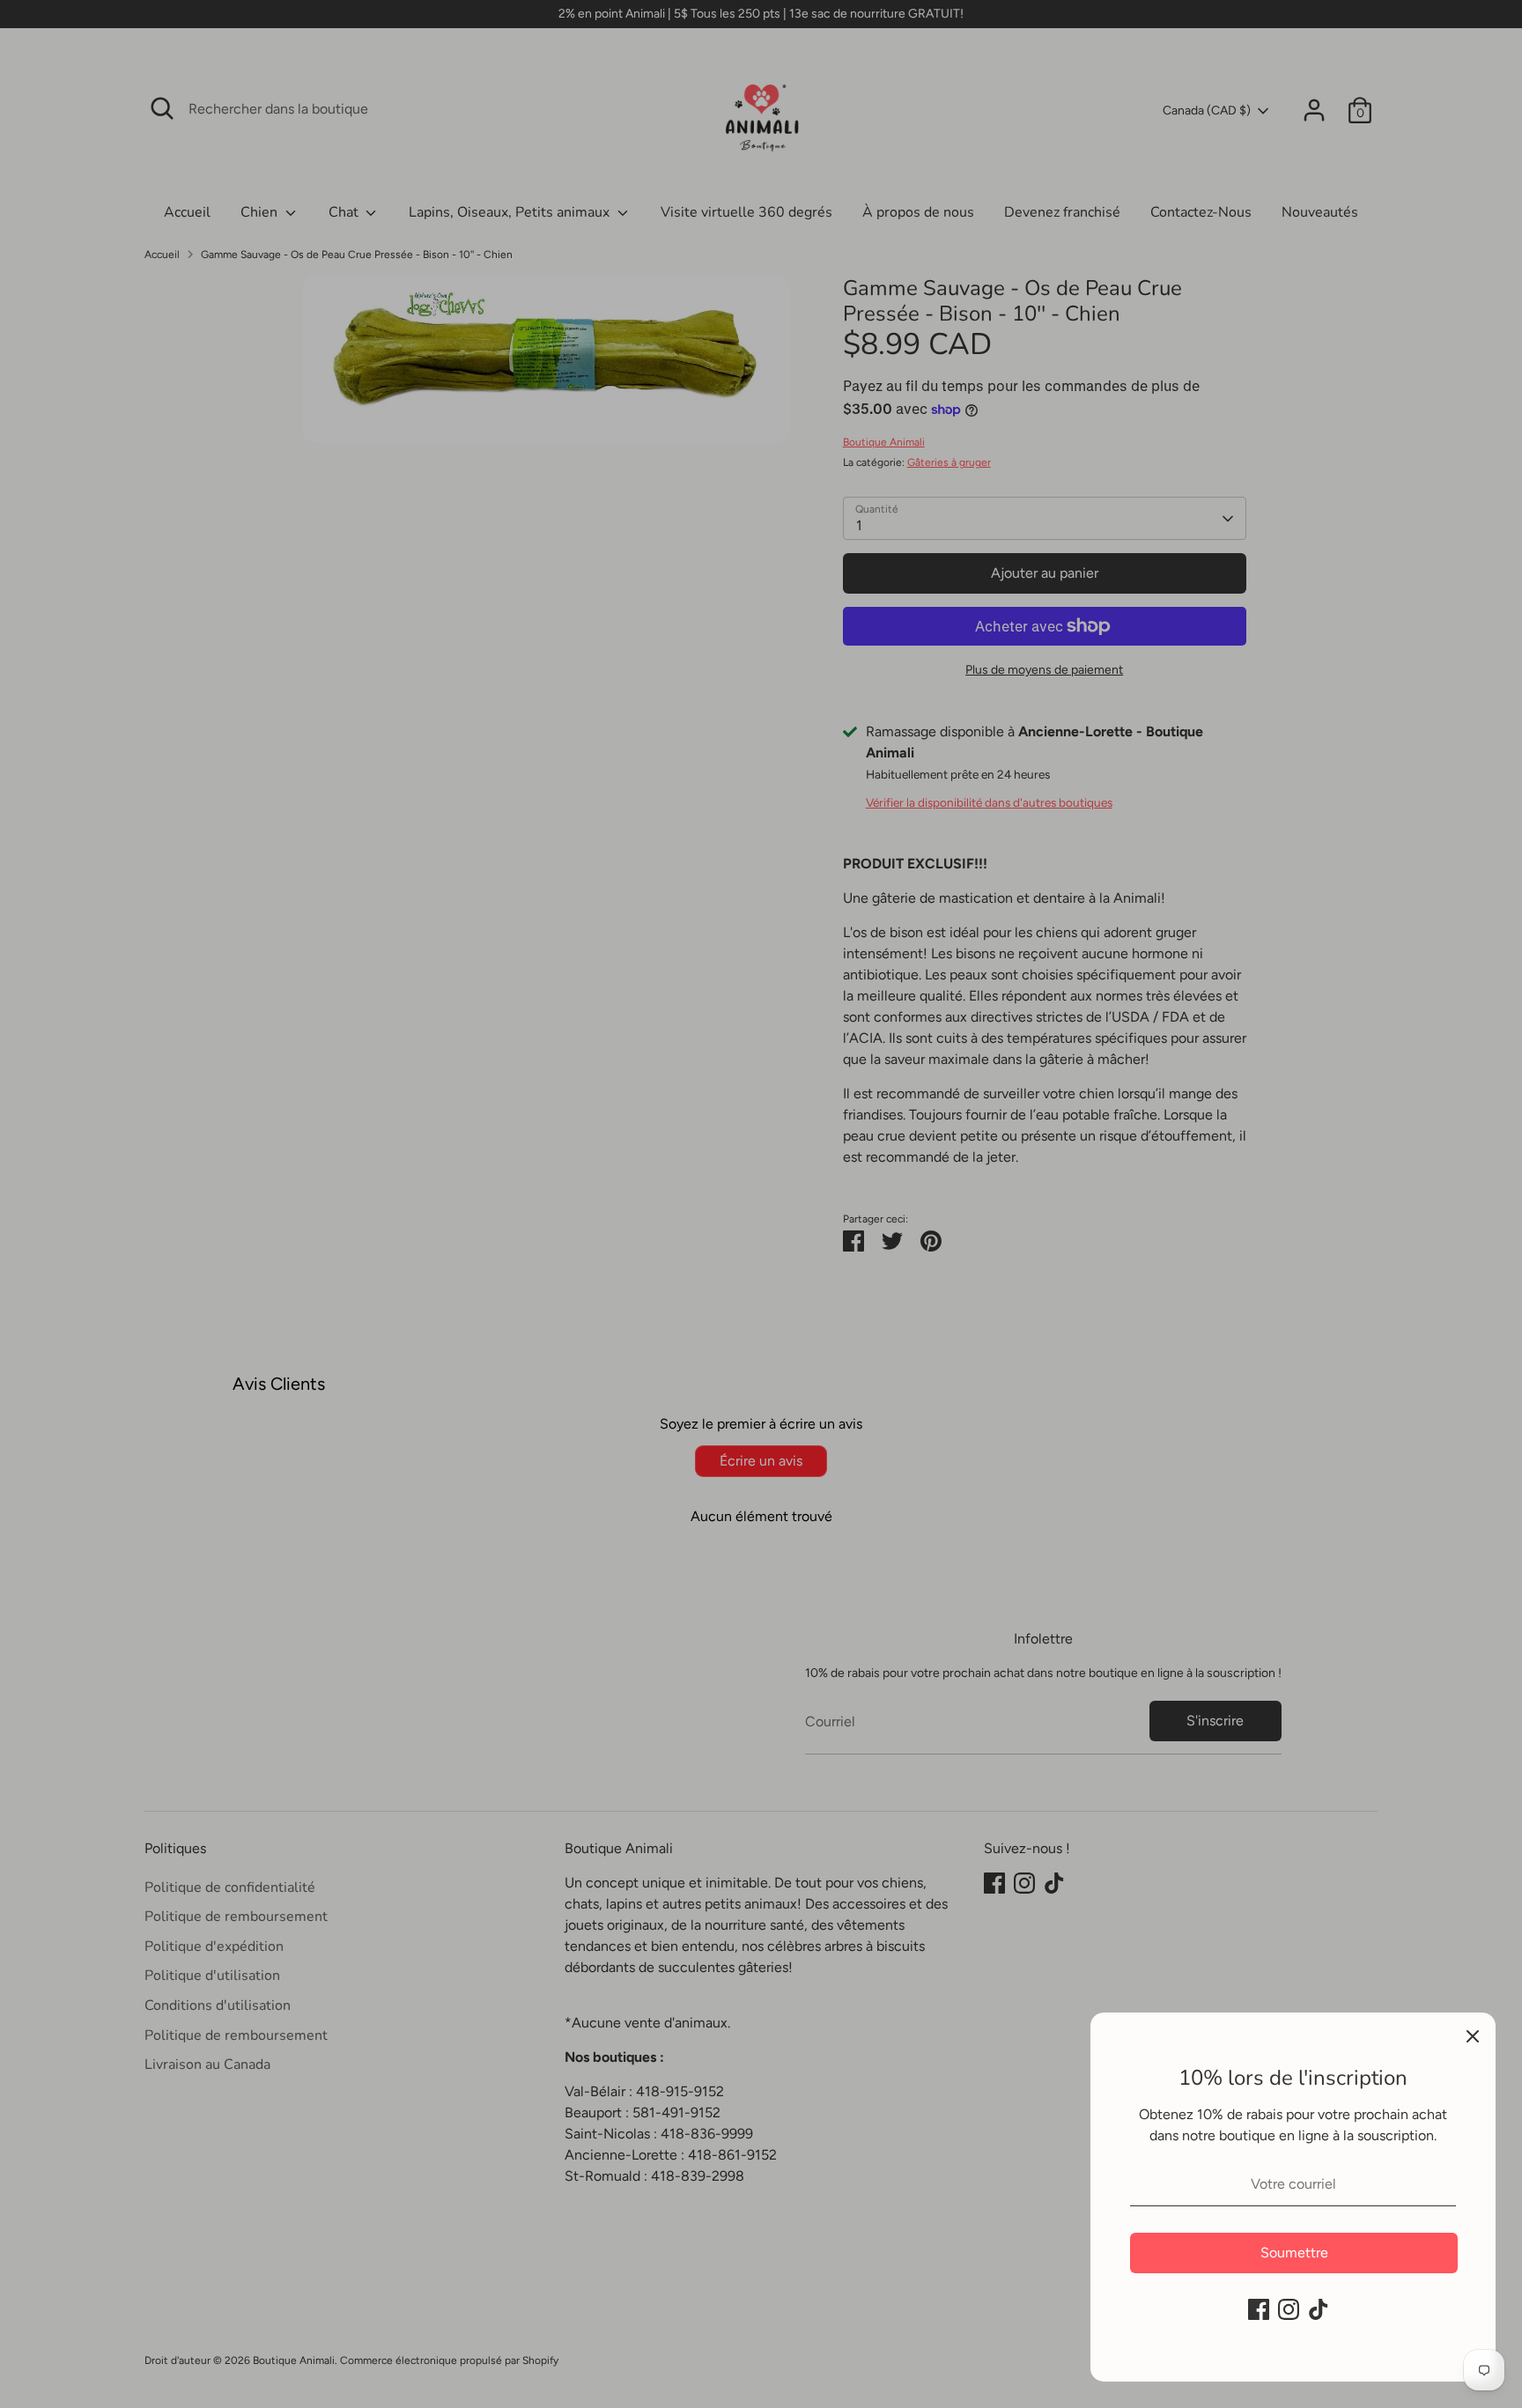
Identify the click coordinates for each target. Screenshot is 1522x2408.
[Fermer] (1473, 2035)
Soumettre (1294, 2253)
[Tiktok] (1319, 2309)
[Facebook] (1259, 2309)
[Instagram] (1289, 2309)
